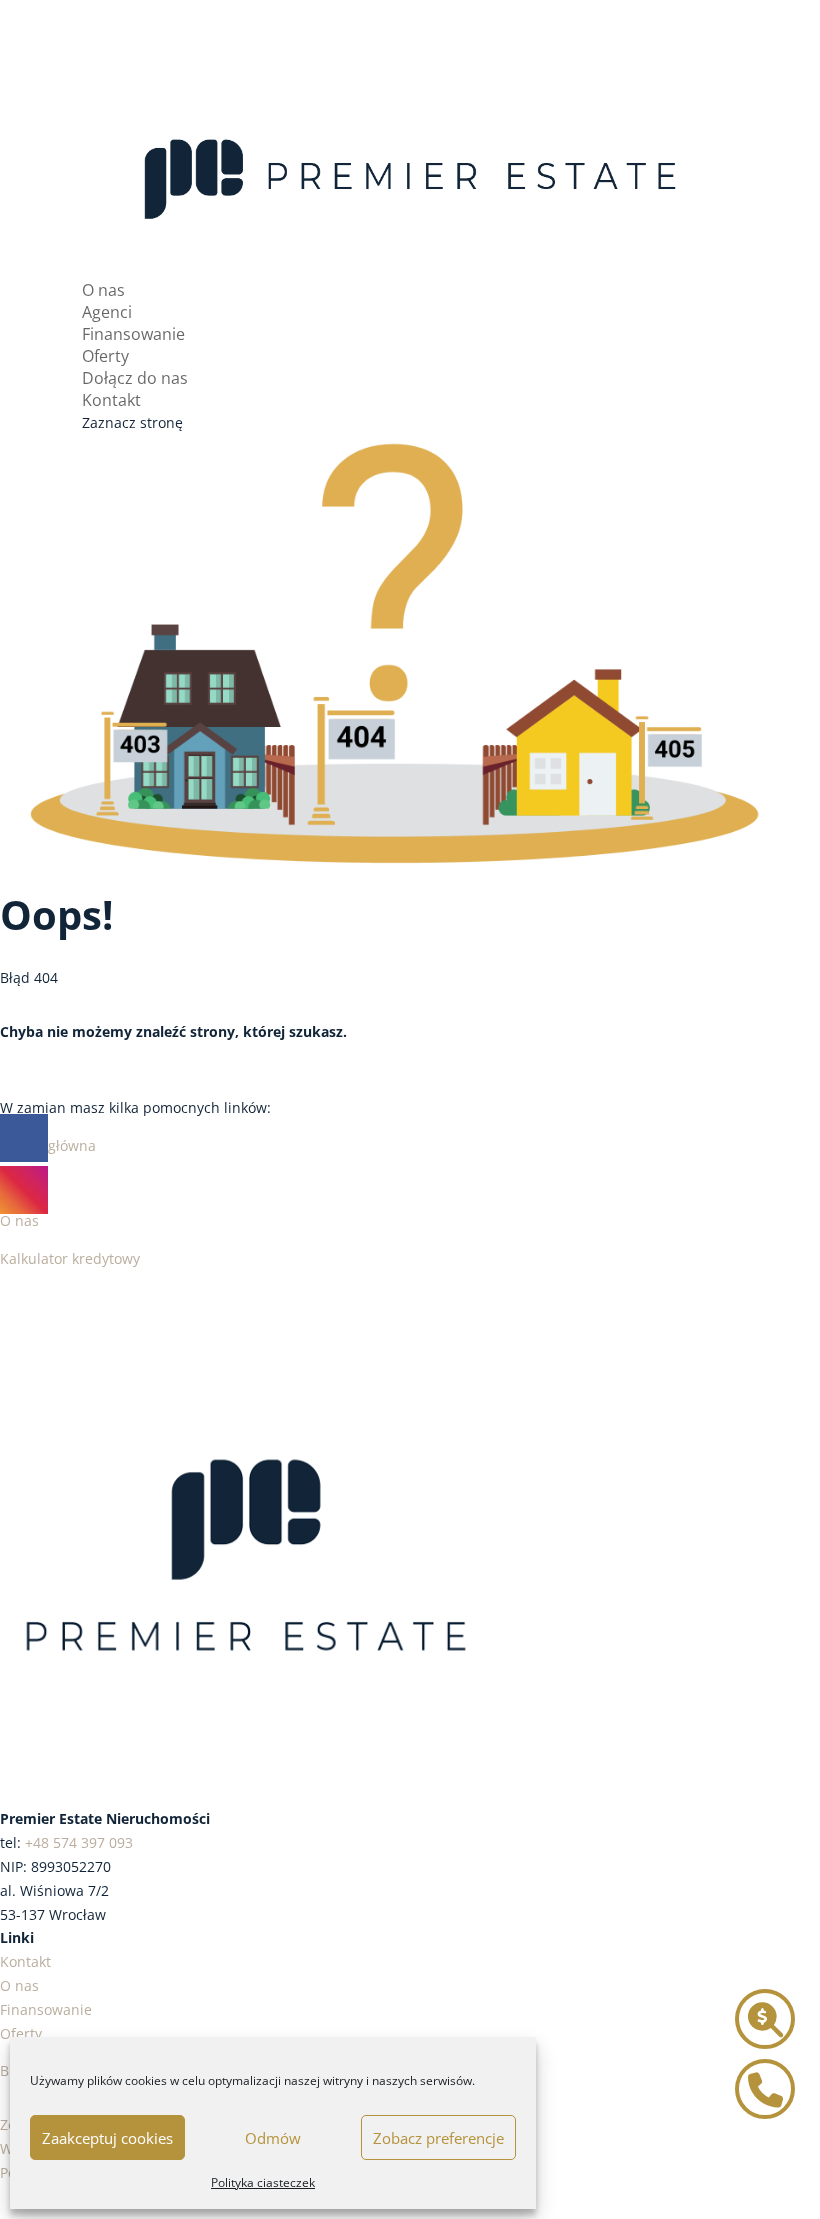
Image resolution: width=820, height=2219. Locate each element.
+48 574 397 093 (79, 1842)
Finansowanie (133, 334)
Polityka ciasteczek (263, 2182)
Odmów (273, 2138)
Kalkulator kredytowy (70, 1258)
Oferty (105, 356)
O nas (103, 290)
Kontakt (111, 400)
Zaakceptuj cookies (107, 2138)
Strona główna (48, 1145)
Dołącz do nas (135, 378)
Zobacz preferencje (438, 2138)
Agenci (107, 312)
